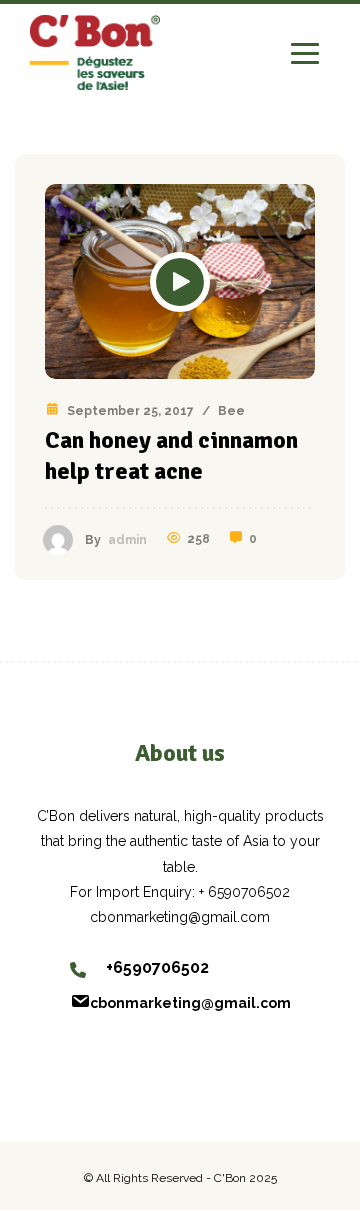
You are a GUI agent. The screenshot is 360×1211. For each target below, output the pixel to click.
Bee (231, 411)
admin (127, 540)
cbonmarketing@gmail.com (190, 1003)
